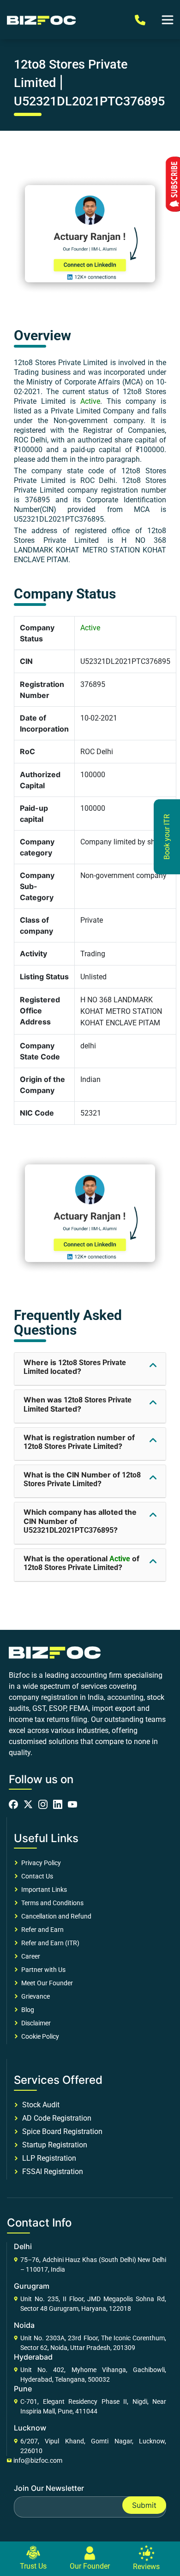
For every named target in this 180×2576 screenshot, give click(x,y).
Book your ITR (167, 837)
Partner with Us (42, 1970)
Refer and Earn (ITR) (49, 1943)
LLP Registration (47, 2158)
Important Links (43, 1890)
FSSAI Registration (51, 2172)
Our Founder (90, 2566)
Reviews (146, 2567)
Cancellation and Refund (55, 1916)
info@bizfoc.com (38, 2460)
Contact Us (36, 1876)
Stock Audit (39, 2105)
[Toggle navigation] (168, 20)
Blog (26, 2010)
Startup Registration (53, 2145)
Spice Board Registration (60, 2131)
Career (29, 1956)
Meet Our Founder (46, 1983)
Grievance (34, 1996)
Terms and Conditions (51, 1903)
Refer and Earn (41, 1930)
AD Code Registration (55, 2118)
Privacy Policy (40, 1863)
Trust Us (33, 2566)
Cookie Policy (39, 2036)
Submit (144, 2505)
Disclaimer (35, 2023)
